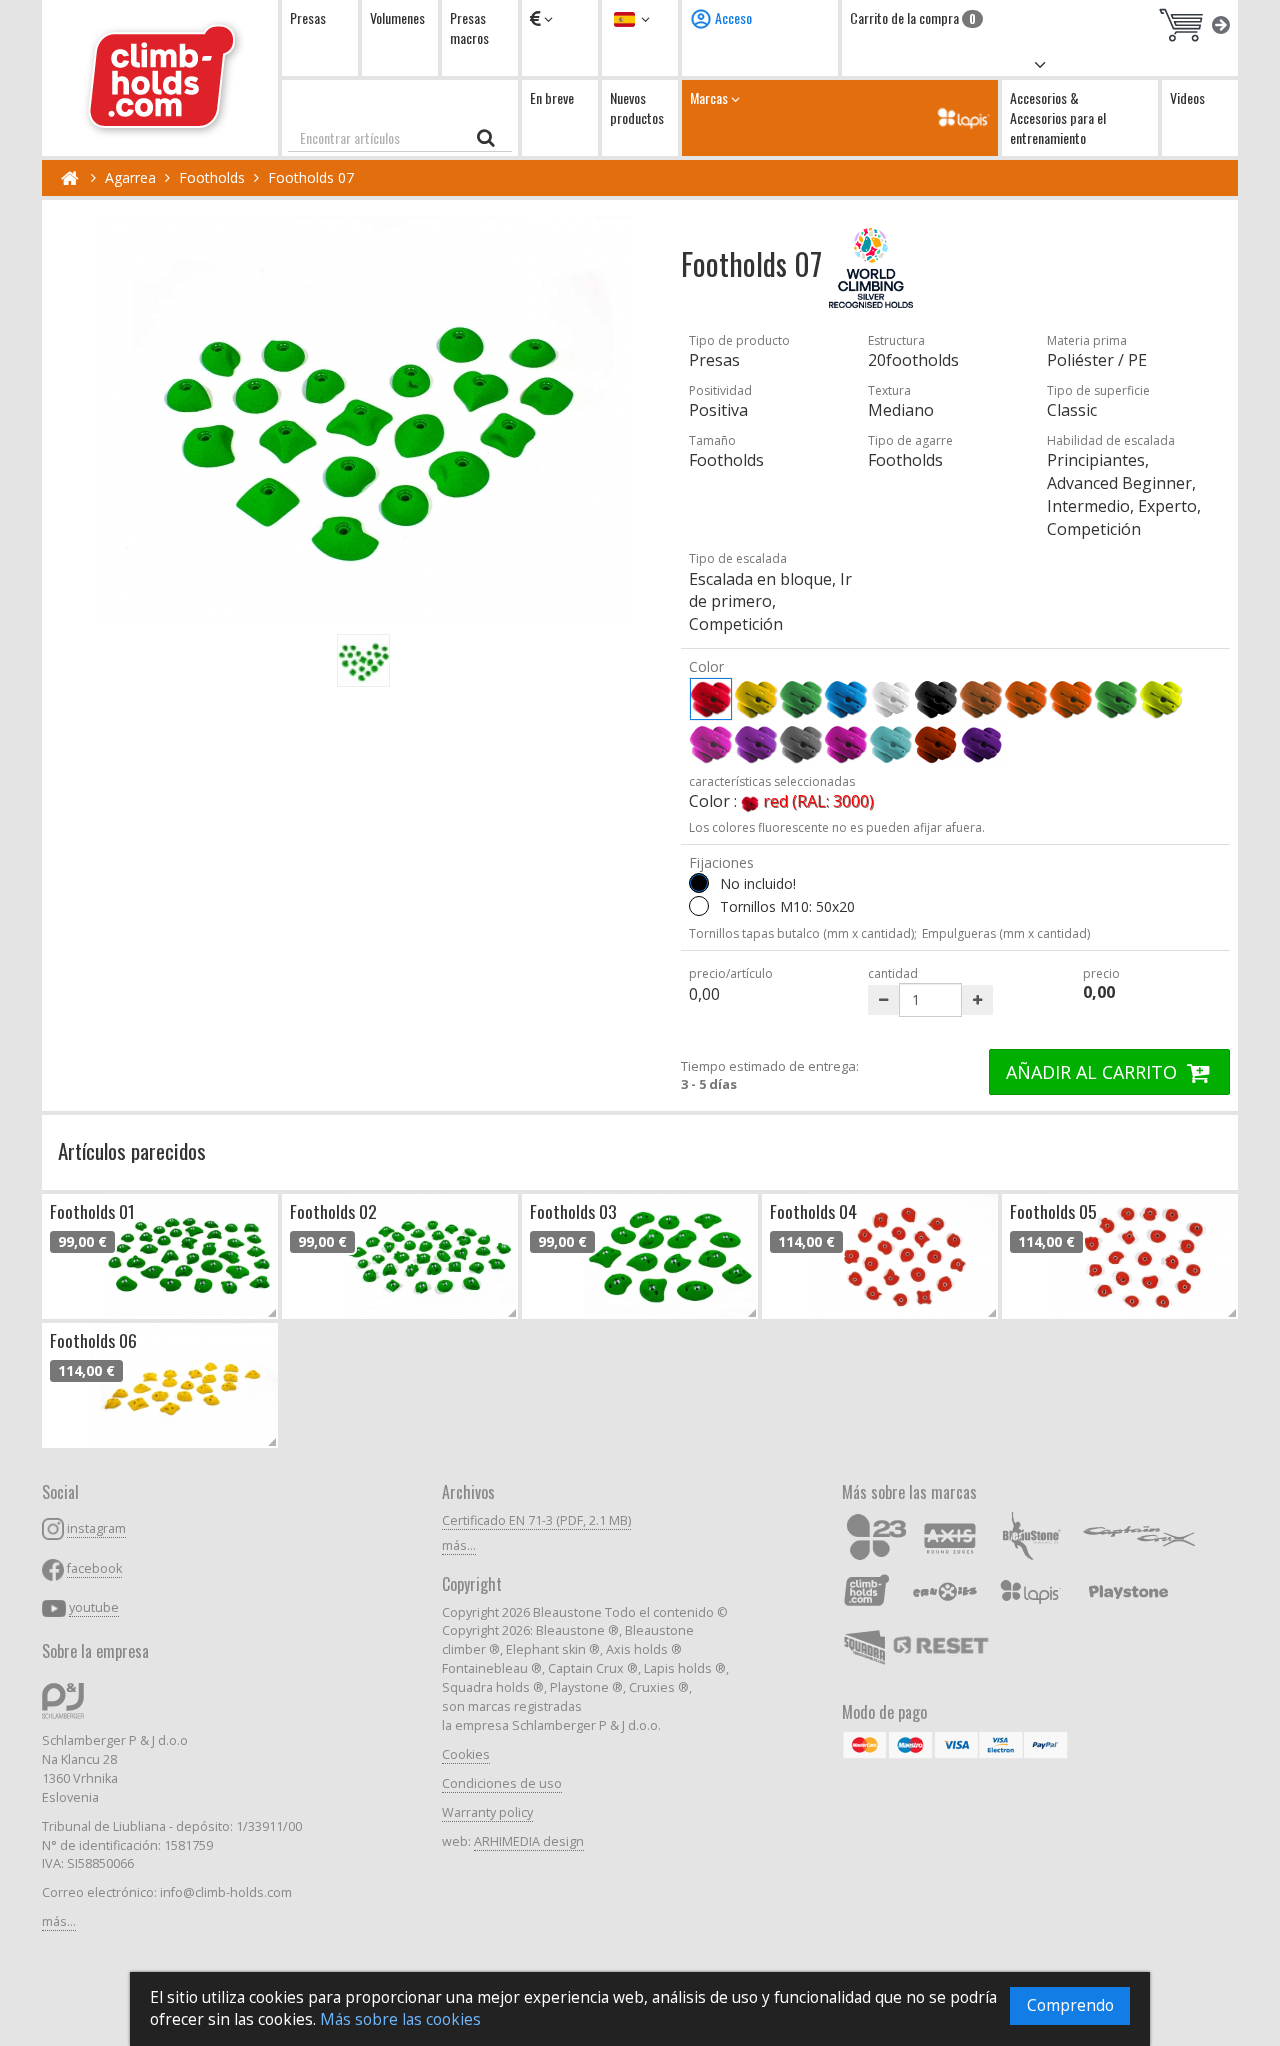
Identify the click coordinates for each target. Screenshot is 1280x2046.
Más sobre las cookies (400, 2019)
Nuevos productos (637, 107)
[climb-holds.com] (160, 78)
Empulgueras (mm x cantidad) (1006, 933)
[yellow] (756, 699)
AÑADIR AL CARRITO (1094, 1072)
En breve (552, 97)
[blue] (846, 699)
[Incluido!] (699, 906)
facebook (94, 1568)
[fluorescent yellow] (1161, 699)
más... (59, 1921)
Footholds (212, 177)
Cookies (466, 1754)
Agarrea (130, 177)
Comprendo (1070, 2005)
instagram (96, 1528)
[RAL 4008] (981, 744)
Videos (1187, 97)
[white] (891, 699)
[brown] (981, 699)
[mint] (891, 744)
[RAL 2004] (936, 744)
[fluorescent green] (1116, 699)
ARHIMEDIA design (529, 1841)
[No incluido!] (699, 883)
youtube (94, 1607)
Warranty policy (487, 1812)
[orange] (1026, 699)
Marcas (710, 97)
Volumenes (397, 17)
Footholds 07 (311, 177)
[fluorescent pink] (711, 744)
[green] (801, 699)
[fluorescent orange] (1071, 699)
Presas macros (469, 27)
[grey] (801, 744)
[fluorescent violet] (756, 744)
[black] (936, 699)
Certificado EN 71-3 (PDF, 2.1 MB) (536, 1520)
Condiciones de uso (502, 1783)
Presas (308, 17)
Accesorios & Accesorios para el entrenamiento (1058, 117)
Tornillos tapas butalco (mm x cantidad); (803, 933)
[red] (711, 699)
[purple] (846, 744)
